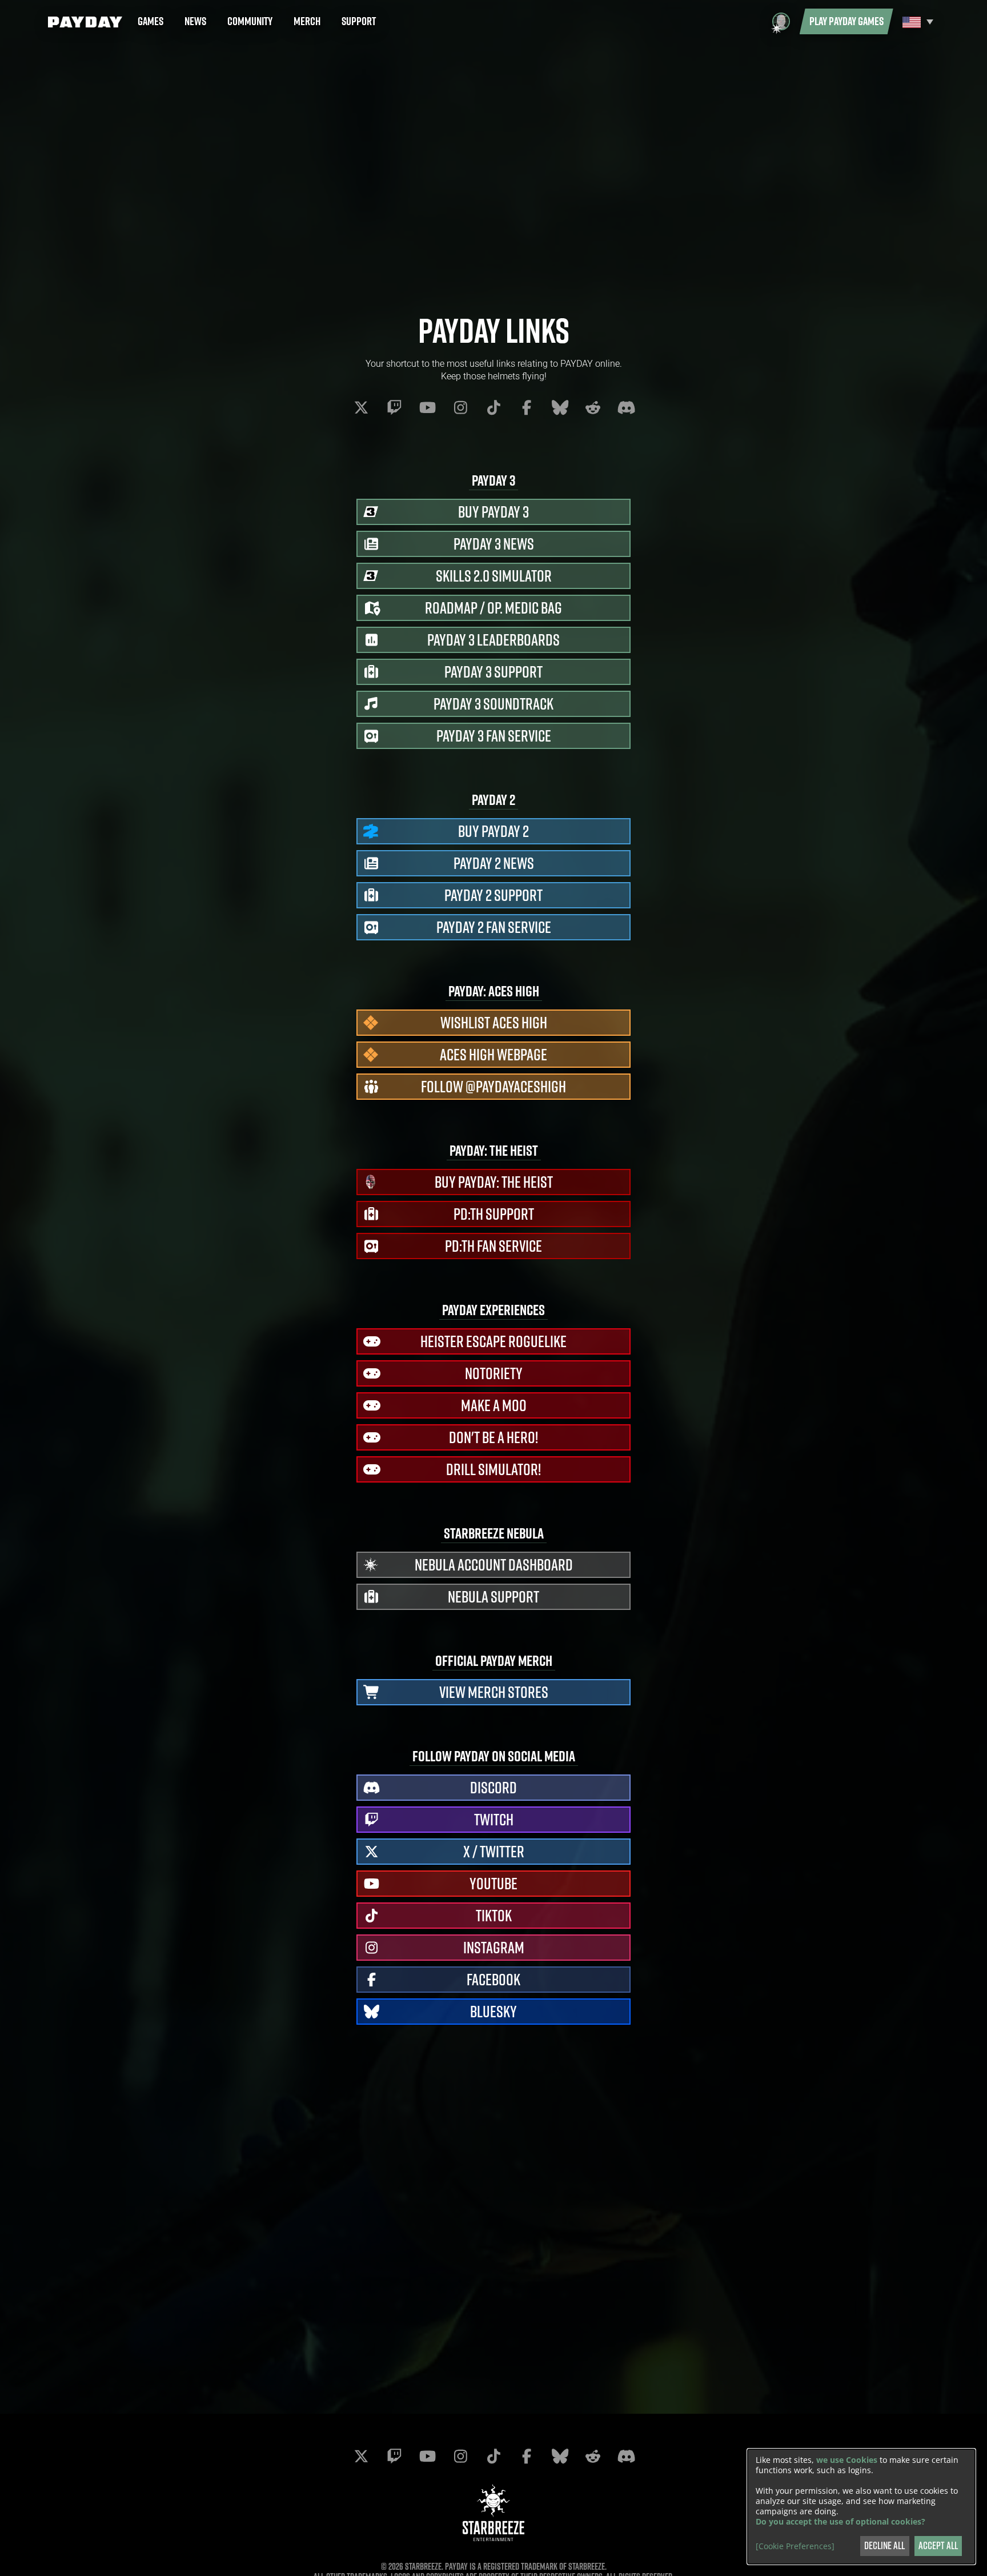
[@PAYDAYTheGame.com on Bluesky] (560, 407)
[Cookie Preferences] (795, 2546)
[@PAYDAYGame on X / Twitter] (361, 407)
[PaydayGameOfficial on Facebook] (527, 407)
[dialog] (861, 2507)
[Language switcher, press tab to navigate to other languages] (916, 21)
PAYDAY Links (494, 330)
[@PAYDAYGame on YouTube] (427, 407)
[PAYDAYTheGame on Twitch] (394, 407)
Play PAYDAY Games (846, 21)
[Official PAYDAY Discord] (626, 407)
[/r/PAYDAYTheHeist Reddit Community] (593, 407)
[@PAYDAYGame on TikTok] (493, 407)
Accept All (938, 2545)
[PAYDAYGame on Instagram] (460, 407)
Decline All (884, 2545)
